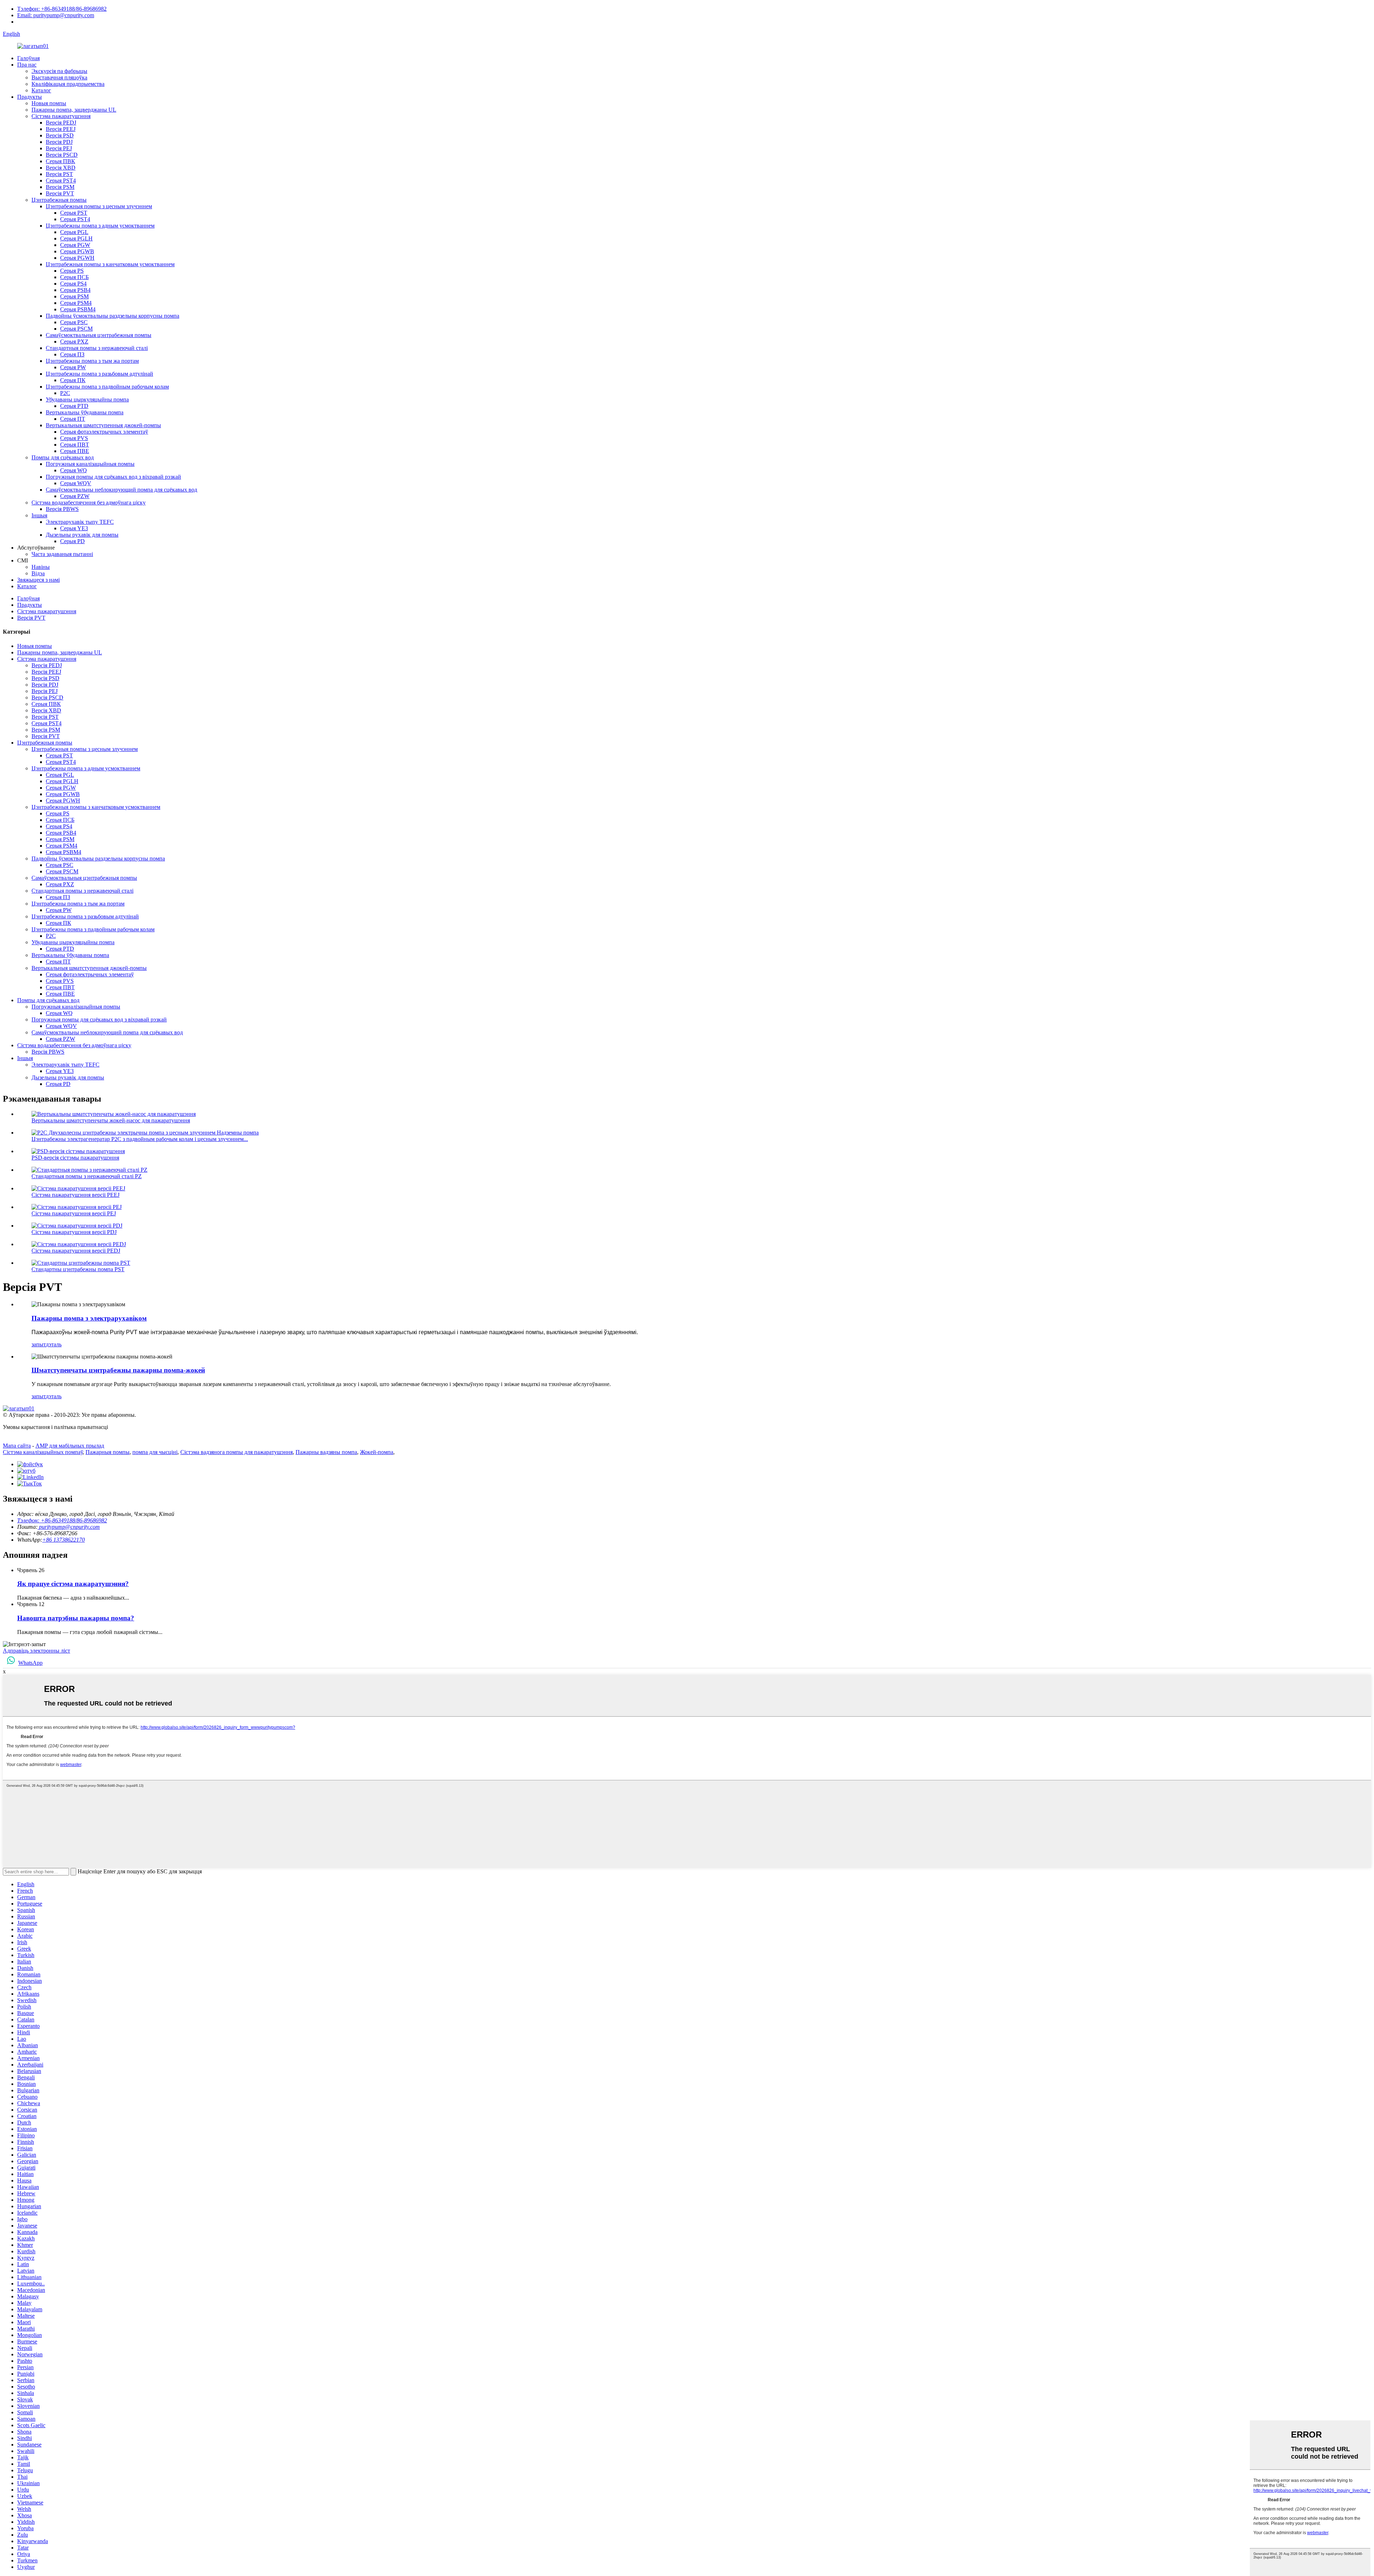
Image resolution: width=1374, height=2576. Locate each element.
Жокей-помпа (377, 1452)
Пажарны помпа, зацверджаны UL (74, 110)
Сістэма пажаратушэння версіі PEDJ (76, 1251)
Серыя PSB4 (75, 290)
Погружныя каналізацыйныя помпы (90, 464)
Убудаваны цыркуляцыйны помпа (87, 399)
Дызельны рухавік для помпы (82, 535)
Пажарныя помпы (108, 1452)
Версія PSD (60, 135)
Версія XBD (61, 168)
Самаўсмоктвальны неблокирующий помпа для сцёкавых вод (121, 490)
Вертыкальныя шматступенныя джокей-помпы (103, 425)
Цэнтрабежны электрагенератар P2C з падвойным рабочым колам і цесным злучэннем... (140, 1139)
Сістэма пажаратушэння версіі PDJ (74, 1232)
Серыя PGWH (77, 258)
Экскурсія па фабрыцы (59, 71)
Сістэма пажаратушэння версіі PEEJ (75, 1195)
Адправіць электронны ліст (36, 1651)
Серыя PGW (75, 245)
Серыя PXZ (74, 341)
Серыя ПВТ (75, 445)
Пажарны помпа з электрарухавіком (89, 1318)
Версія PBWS (62, 509)
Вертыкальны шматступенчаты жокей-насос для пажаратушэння (111, 1120)
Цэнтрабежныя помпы (59, 200)
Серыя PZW (75, 496)
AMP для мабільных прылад (70, 1446)
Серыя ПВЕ (75, 451)
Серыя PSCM (76, 329)
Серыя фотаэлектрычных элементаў (104, 432)
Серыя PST (74, 213)
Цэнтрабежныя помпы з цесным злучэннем (99, 206)
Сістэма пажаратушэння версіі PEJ (74, 1213)
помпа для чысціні (155, 1452)
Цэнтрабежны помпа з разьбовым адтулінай (99, 374)
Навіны (41, 567)
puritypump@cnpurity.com (69, 1527)
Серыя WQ (74, 470)
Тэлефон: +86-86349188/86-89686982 (62, 9)
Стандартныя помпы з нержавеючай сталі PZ (87, 1176)
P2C (65, 393)
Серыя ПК (73, 380)
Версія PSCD (62, 155)
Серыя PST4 (61, 180)
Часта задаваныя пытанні (62, 554)
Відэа (38, 573)
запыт (39, 1344)
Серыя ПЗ (72, 354)
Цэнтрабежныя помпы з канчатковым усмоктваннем (110, 264)
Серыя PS (72, 271)
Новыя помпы (49, 103)
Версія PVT (60, 193)
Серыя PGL (74, 232)
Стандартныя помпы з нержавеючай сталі (97, 348)
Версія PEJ (59, 148)
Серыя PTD (74, 406)
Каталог (41, 90)
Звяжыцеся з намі (38, 580)
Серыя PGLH (76, 238)
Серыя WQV (76, 483)
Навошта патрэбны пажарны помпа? (76, 1618)
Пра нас (27, 65)
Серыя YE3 (74, 528)
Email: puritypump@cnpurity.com (56, 15)
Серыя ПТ (73, 419)
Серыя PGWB (77, 251)
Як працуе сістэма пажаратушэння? (73, 1584)
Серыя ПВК (60, 161)
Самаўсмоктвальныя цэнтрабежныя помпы (99, 335)
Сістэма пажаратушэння (61, 116)
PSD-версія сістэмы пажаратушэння (75, 1158)
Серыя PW (73, 367)
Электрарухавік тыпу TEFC (80, 522)
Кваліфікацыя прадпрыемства (68, 84)
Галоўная (28, 58)
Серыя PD (72, 541)
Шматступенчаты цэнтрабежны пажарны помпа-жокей (118, 1370)
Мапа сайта (17, 1446)
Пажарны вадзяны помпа (326, 1452)
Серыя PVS (74, 438)
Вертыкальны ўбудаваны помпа (85, 412)
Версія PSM (60, 187)
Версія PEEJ (61, 129)
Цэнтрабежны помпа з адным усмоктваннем (100, 226)
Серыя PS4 (73, 284)
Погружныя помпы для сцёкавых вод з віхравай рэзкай (113, 477)
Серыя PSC (74, 322)
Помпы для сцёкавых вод (63, 457)
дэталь (54, 1344)
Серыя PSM (74, 296)
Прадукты (30, 97)
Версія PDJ (59, 142)
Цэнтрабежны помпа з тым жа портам (92, 361)
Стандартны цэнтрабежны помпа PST (78, 1269)
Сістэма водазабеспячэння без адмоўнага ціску (89, 502)
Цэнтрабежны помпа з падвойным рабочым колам (107, 387)
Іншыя (39, 515)
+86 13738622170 (64, 1540)
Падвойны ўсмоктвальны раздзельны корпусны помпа (113, 316)
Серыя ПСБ (74, 277)
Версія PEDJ (61, 123)
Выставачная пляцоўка (59, 77)
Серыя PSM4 (76, 303)
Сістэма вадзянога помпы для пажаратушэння (237, 1452)
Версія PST (59, 174)
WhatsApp (30, 1663)
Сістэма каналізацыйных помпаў (43, 1452)
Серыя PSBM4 (78, 309)
